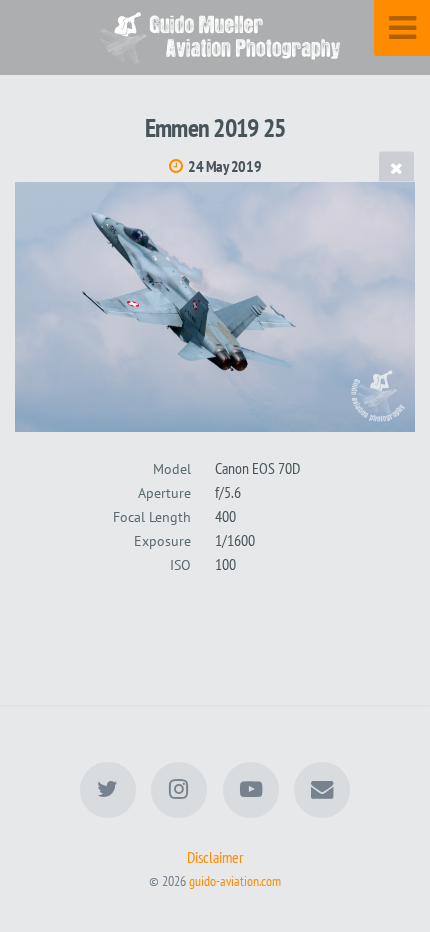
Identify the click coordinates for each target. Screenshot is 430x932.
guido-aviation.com (235, 880)
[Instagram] (179, 790)
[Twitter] (108, 790)
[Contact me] (322, 790)
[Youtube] (251, 790)
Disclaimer (215, 857)
